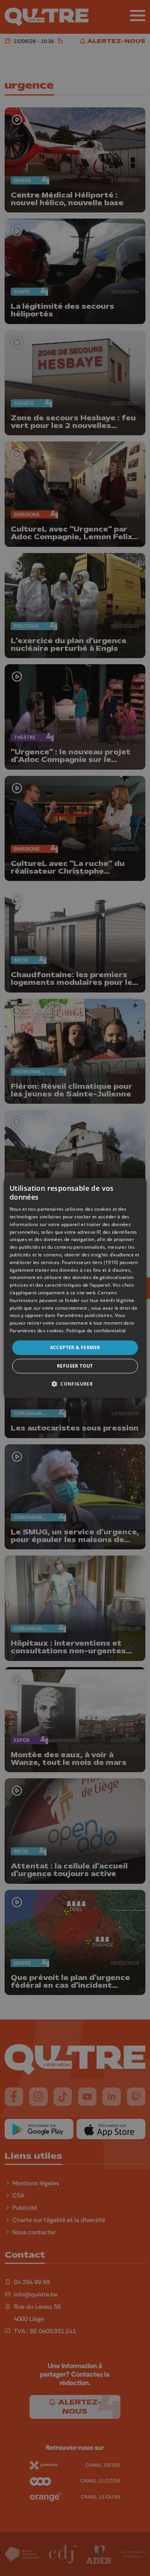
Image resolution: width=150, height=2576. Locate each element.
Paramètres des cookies (37, 1331)
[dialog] (75, 1288)
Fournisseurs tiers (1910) (90, 1262)
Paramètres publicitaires (85, 1316)
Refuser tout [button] (75, 1366)
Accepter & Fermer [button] (75, 1347)
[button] (75, 1384)
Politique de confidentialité (96, 1331)
